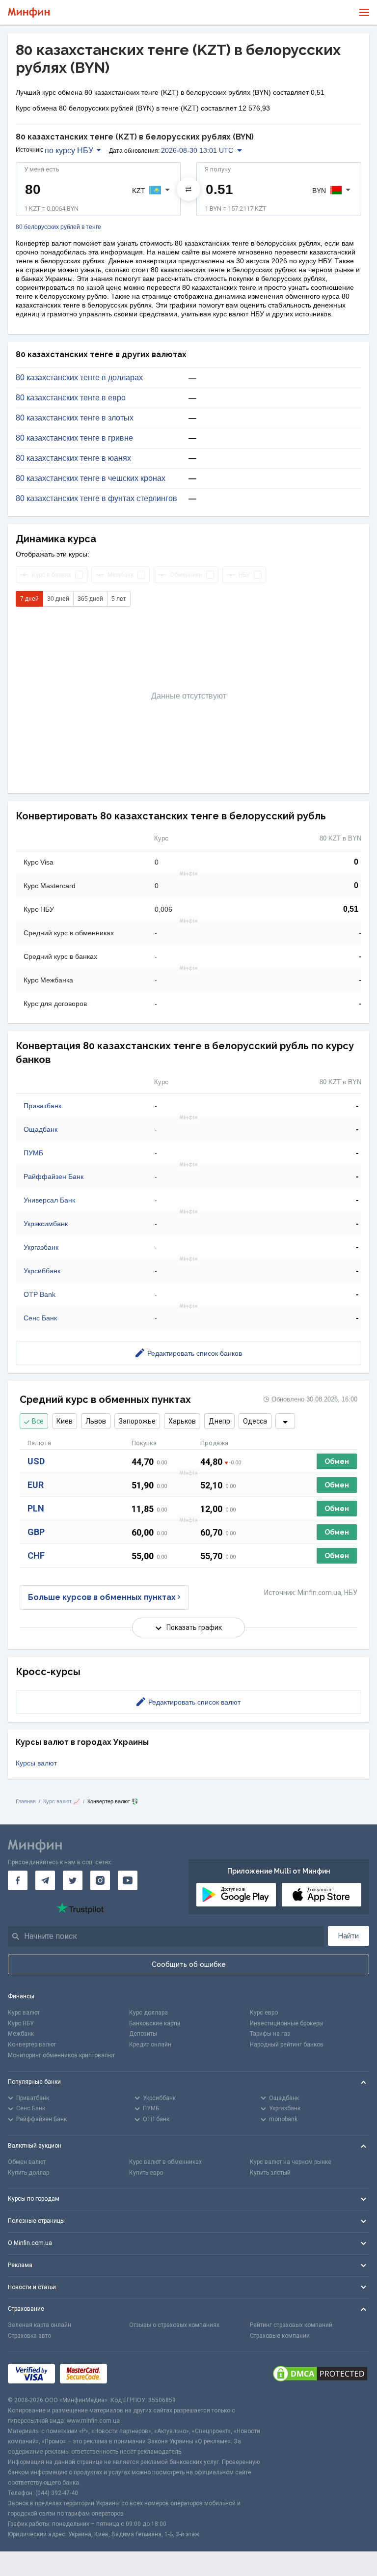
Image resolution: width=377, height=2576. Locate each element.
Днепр (219, 1421)
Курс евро (264, 2013)
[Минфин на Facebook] (18, 1880)
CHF (36, 1555)
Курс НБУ (21, 2023)
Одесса (255, 1421)
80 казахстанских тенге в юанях (73, 458)
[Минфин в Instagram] (100, 1880)
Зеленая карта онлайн (40, 2325)
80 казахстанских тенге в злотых (75, 418)
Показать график (194, 1627)
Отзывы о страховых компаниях (174, 2325)
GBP (36, 1532)
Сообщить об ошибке (189, 1964)
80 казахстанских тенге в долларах (79, 378)
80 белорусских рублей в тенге (58, 227)
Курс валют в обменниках (165, 2162)
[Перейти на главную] (29, 13)
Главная (26, 1801)
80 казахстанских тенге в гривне (74, 438)
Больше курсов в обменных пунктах (102, 1597)
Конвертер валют (32, 2044)
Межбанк (21, 2034)
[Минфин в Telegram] (45, 1880)
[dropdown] (285, 1421)
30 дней (58, 599)
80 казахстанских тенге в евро (71, 398)
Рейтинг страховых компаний (291, 2325)
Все (38, 1421)
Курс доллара (148, 2013)
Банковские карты (155, 2023)
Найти (349, 1936)
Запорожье (137, 1421)
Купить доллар (28, 2173)
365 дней (90, 599)
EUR (36, 1485)
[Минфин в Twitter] (73, 1880)
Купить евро (146, 2173)
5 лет (119, 599)
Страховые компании (280, 2336)
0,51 (351, 909)
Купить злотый (270, 2173)
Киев (65, 1421)
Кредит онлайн (150, 2044)
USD (36, 1461)
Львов (96, 1421)
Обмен (337, 1461)
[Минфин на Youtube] (128, 1880)
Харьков (182, 1421)
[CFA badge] (134, 2373)
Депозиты (143, 2034)
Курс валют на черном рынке (291, 2162)
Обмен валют (27, 2162)
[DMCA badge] (320, 2374)
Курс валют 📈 (62, 1801)
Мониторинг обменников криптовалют (61, 2055)
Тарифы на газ (270, 2034)
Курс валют (24, 2013)
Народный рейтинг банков (287, 2044)
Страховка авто (29, 2336)
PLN (36, 1508)
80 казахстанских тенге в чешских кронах (91, 478)
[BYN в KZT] (188, 189)
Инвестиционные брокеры (287, 2023)
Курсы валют (36, 1763)
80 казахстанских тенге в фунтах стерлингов (96, 499)
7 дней (29, 599)
